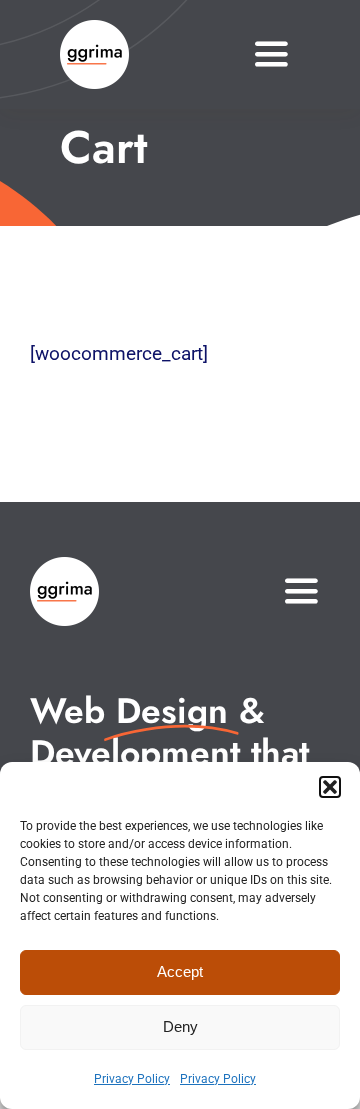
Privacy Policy (132, 1079)
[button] (330, 787)
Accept (180, 971)
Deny (180, 1026)
